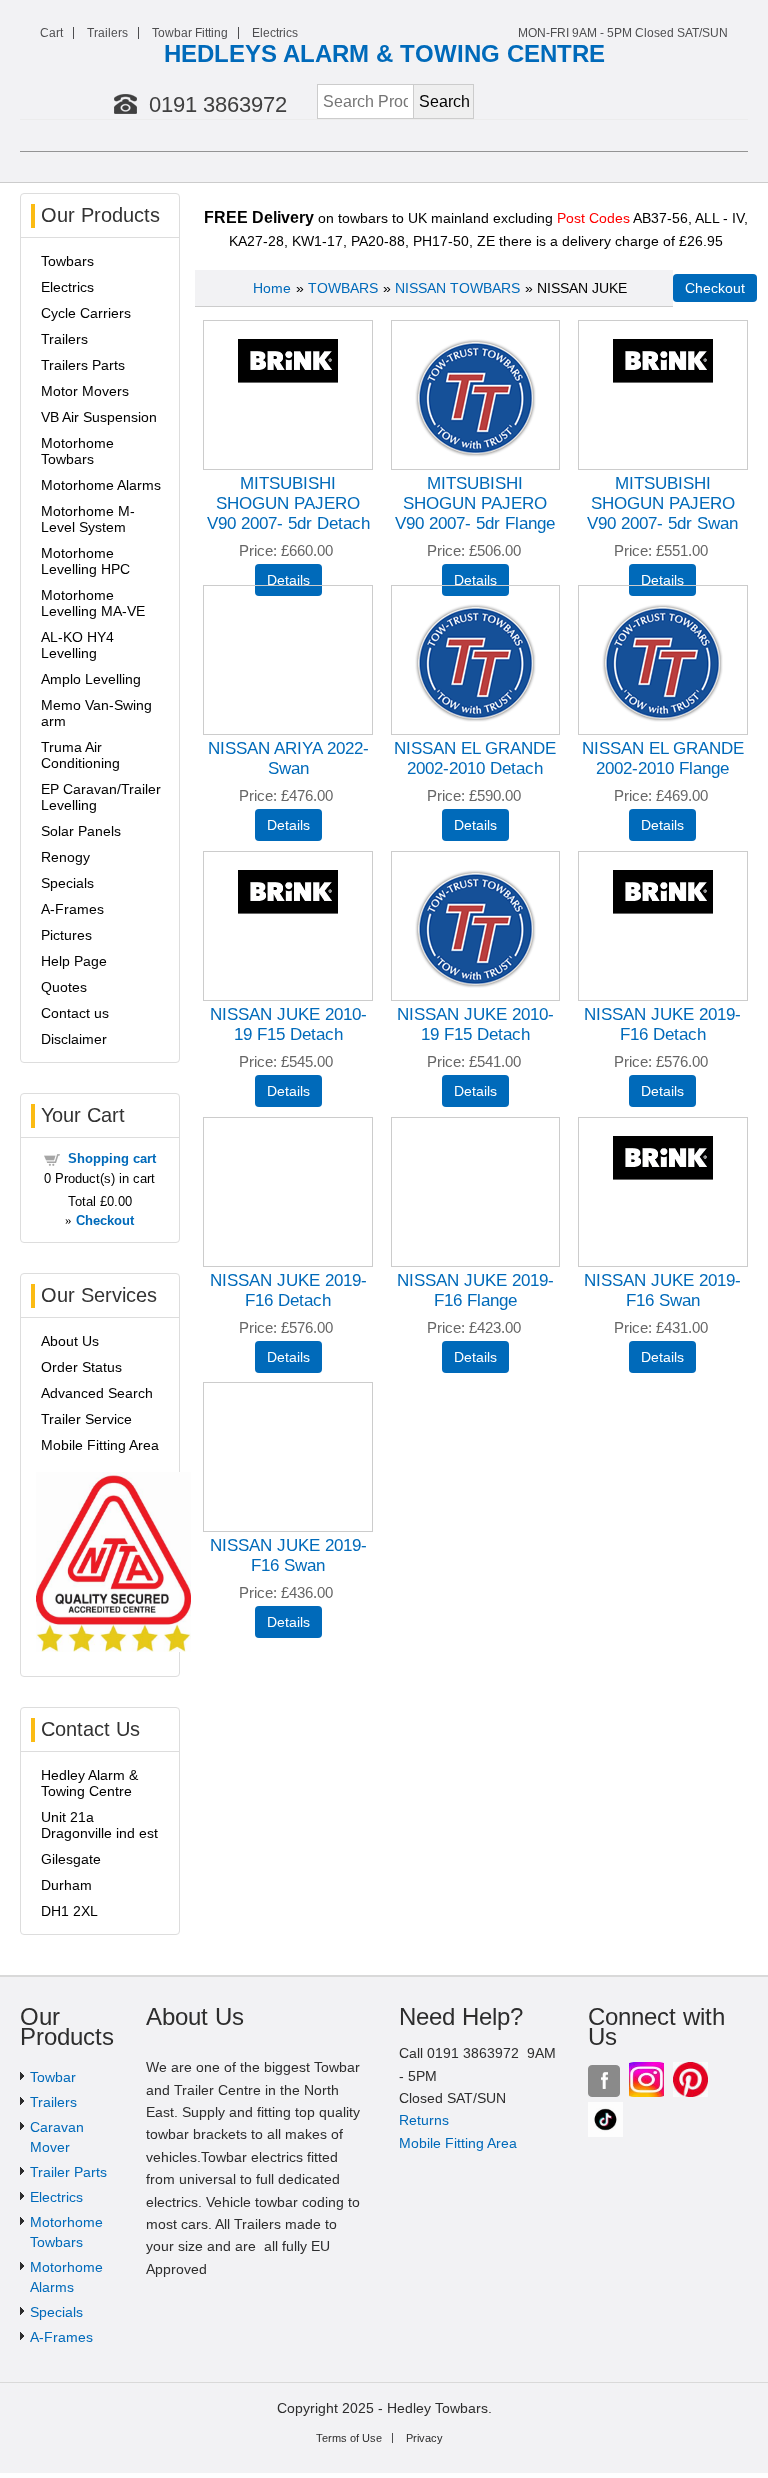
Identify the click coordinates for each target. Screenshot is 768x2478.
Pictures (66, 935)
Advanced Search (97, 1393)
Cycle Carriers (86, 313)
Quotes (64, 987)
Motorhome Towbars (77, 451)
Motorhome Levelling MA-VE (93, 603)
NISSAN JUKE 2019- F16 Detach (662, 1024)
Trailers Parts (83, 365)
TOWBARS (343, 288)
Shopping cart (112, 1158)
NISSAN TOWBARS (457, 288)
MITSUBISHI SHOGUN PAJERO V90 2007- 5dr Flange (475, 503)
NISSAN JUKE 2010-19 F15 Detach (288, 1024)
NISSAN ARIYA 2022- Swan (288, 758)
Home (272, 288)
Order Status (81, 1367)
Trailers (107, 33)
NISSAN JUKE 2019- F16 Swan (662, 1290)
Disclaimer (74, 1039)
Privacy (424, 2438)
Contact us (75, 1013)
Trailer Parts (68, 2172)
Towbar (53, 2077)
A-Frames (72, 909)
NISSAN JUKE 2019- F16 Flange (475, 1290)
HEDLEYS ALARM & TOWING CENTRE (384, 53)
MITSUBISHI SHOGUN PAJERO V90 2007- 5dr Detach (288, 503)
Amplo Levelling (91, 679)
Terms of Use (349, 2438)
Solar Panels (81, 831)
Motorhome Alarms (101, 485)
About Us (70, 1341)
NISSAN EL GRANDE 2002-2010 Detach (475, 758)
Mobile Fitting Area (100, 1445)
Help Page (74, 961)
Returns (424, 2120)
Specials (67, 883)
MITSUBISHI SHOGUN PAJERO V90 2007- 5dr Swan (662, 503)
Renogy (65, 857)
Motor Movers (85, 391)
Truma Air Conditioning (80, 755)
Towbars (67, 261)
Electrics (275, 33)
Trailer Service (86, 1419)
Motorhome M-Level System (88, 519)
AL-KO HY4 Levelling (77, 645)
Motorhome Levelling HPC (85, 561)
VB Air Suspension (99, 417)
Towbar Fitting (190, 33)
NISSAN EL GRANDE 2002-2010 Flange (663, 758)
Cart (51, 33)
